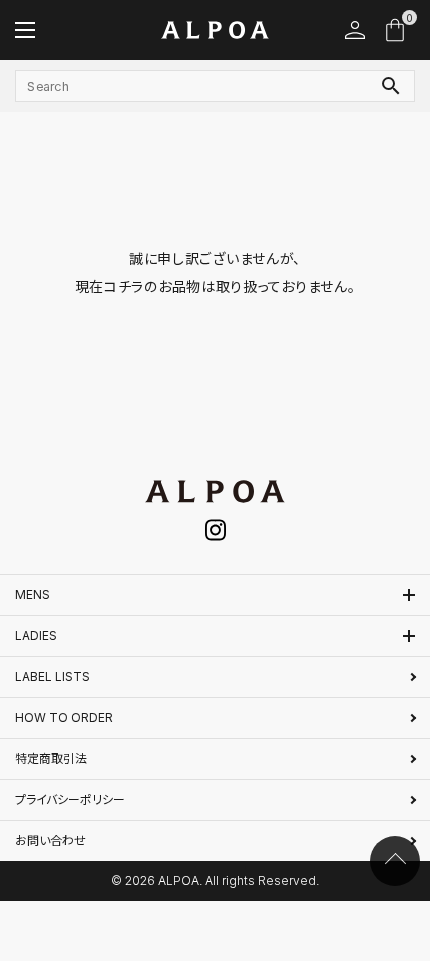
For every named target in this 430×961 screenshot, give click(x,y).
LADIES (36, 635)
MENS (32, 594)
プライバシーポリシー (70, 799)
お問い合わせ (50, 840)
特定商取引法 (51, 758)
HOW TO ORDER (64, 717)
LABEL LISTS (52, 676)
